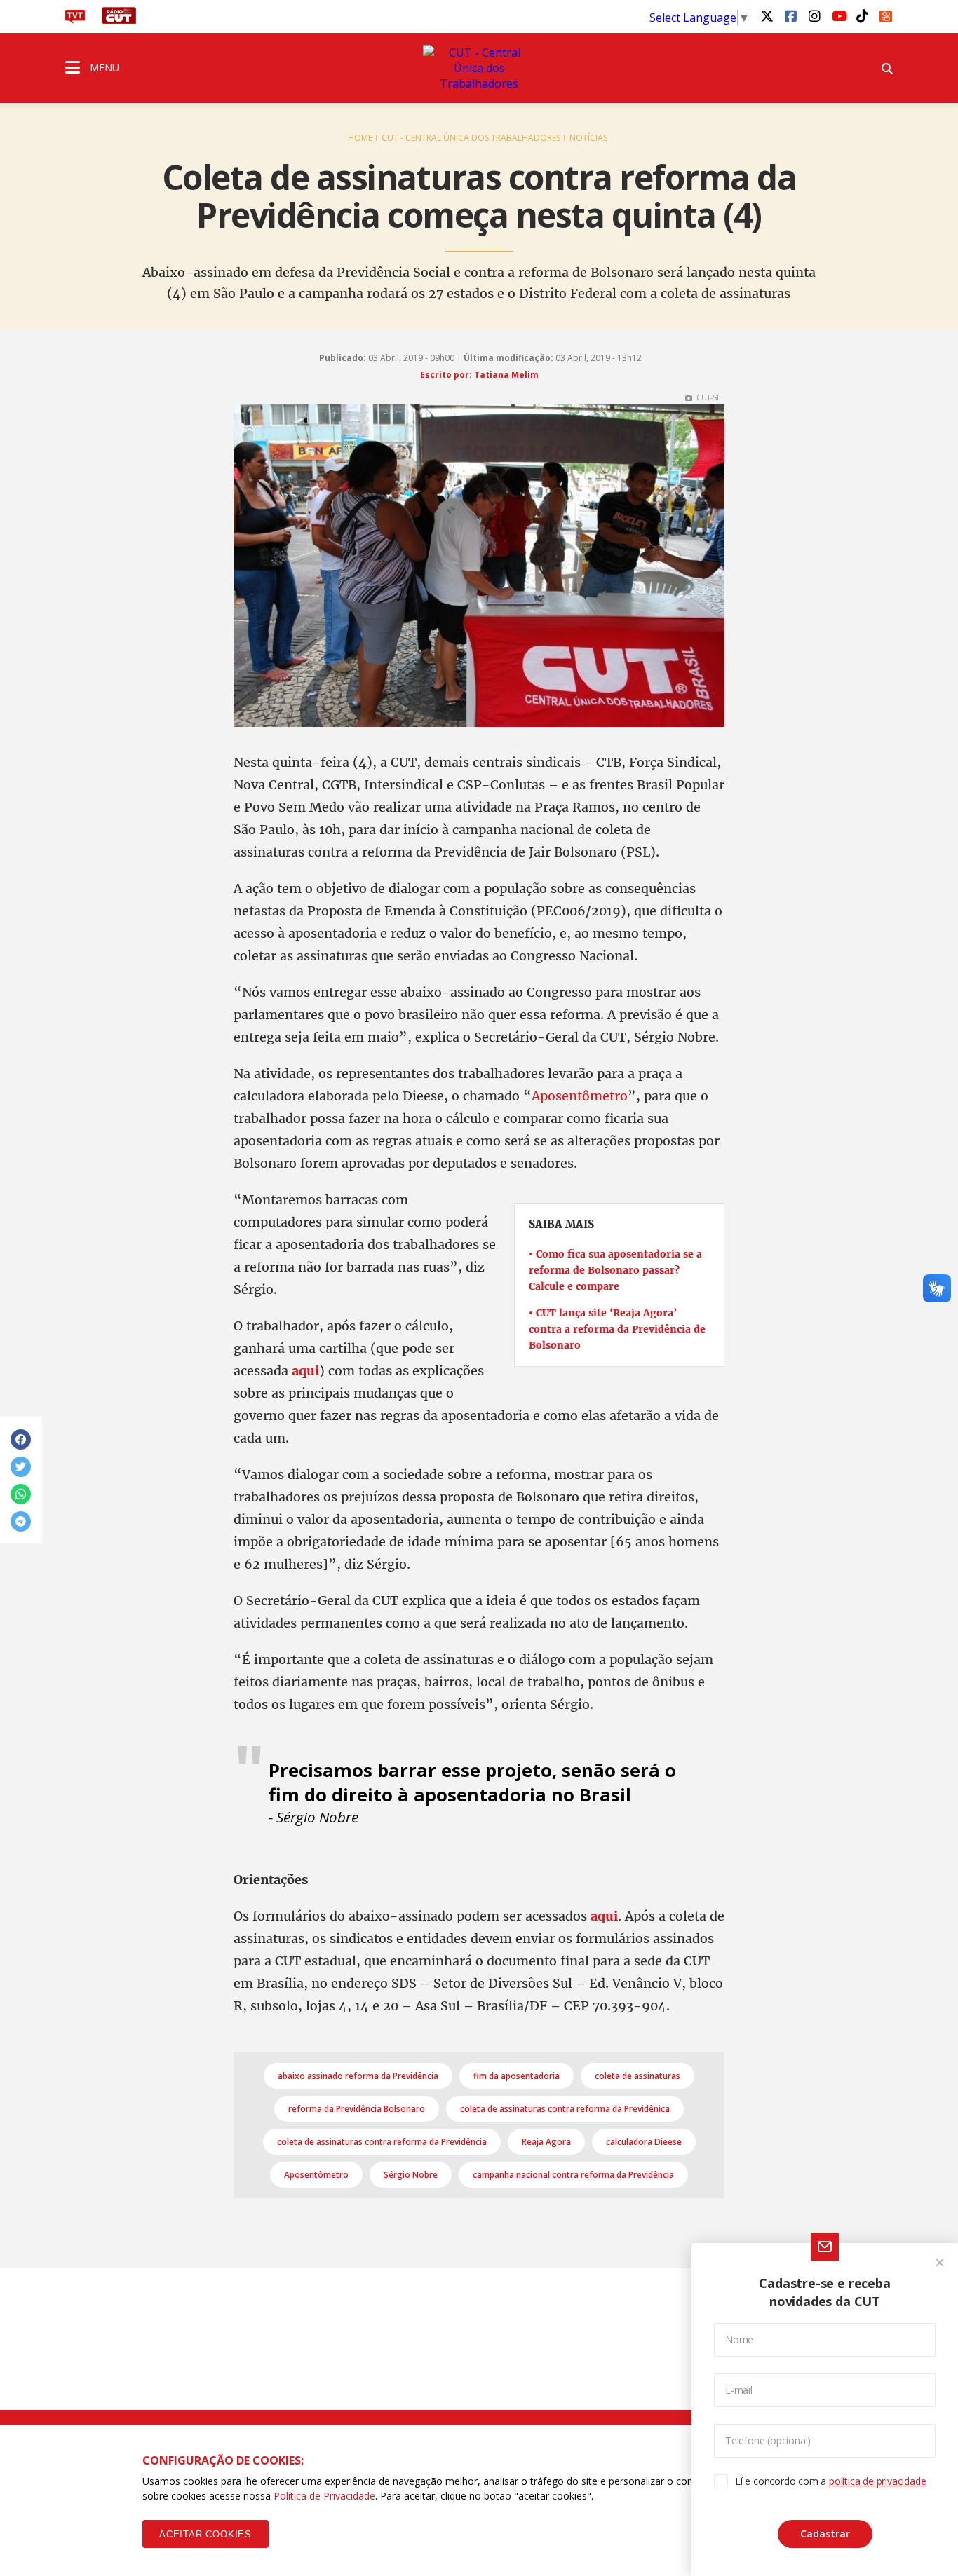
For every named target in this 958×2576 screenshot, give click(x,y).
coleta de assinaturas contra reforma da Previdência (382, 2142)
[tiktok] (862, 15)
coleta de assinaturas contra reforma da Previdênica (565, 2109)
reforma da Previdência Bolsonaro (357, 2109)
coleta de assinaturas (637, 2076)
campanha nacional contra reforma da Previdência (573, 2175)
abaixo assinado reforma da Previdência (358, 2076)
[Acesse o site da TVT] (75, 20)
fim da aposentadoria (517, 2076)
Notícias (588, 138)
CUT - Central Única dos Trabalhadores (471, 138)
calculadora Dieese (644, 2142)
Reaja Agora (546, 2142)
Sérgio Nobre (411, 2175)
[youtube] (838, 15)
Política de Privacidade (324, 2496)
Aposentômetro (580, 1096)
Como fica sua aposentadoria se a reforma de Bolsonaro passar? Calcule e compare (615, 1270)
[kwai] (886, 14)
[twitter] (767, 15)
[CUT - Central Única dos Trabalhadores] (479, 68)
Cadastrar (825, 2534)
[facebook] (790, 15)
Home (360, 138)
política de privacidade (877, 2481)
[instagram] (814, 15)
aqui (604, 1916)
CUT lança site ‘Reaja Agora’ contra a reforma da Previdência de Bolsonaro (617, 1329)
